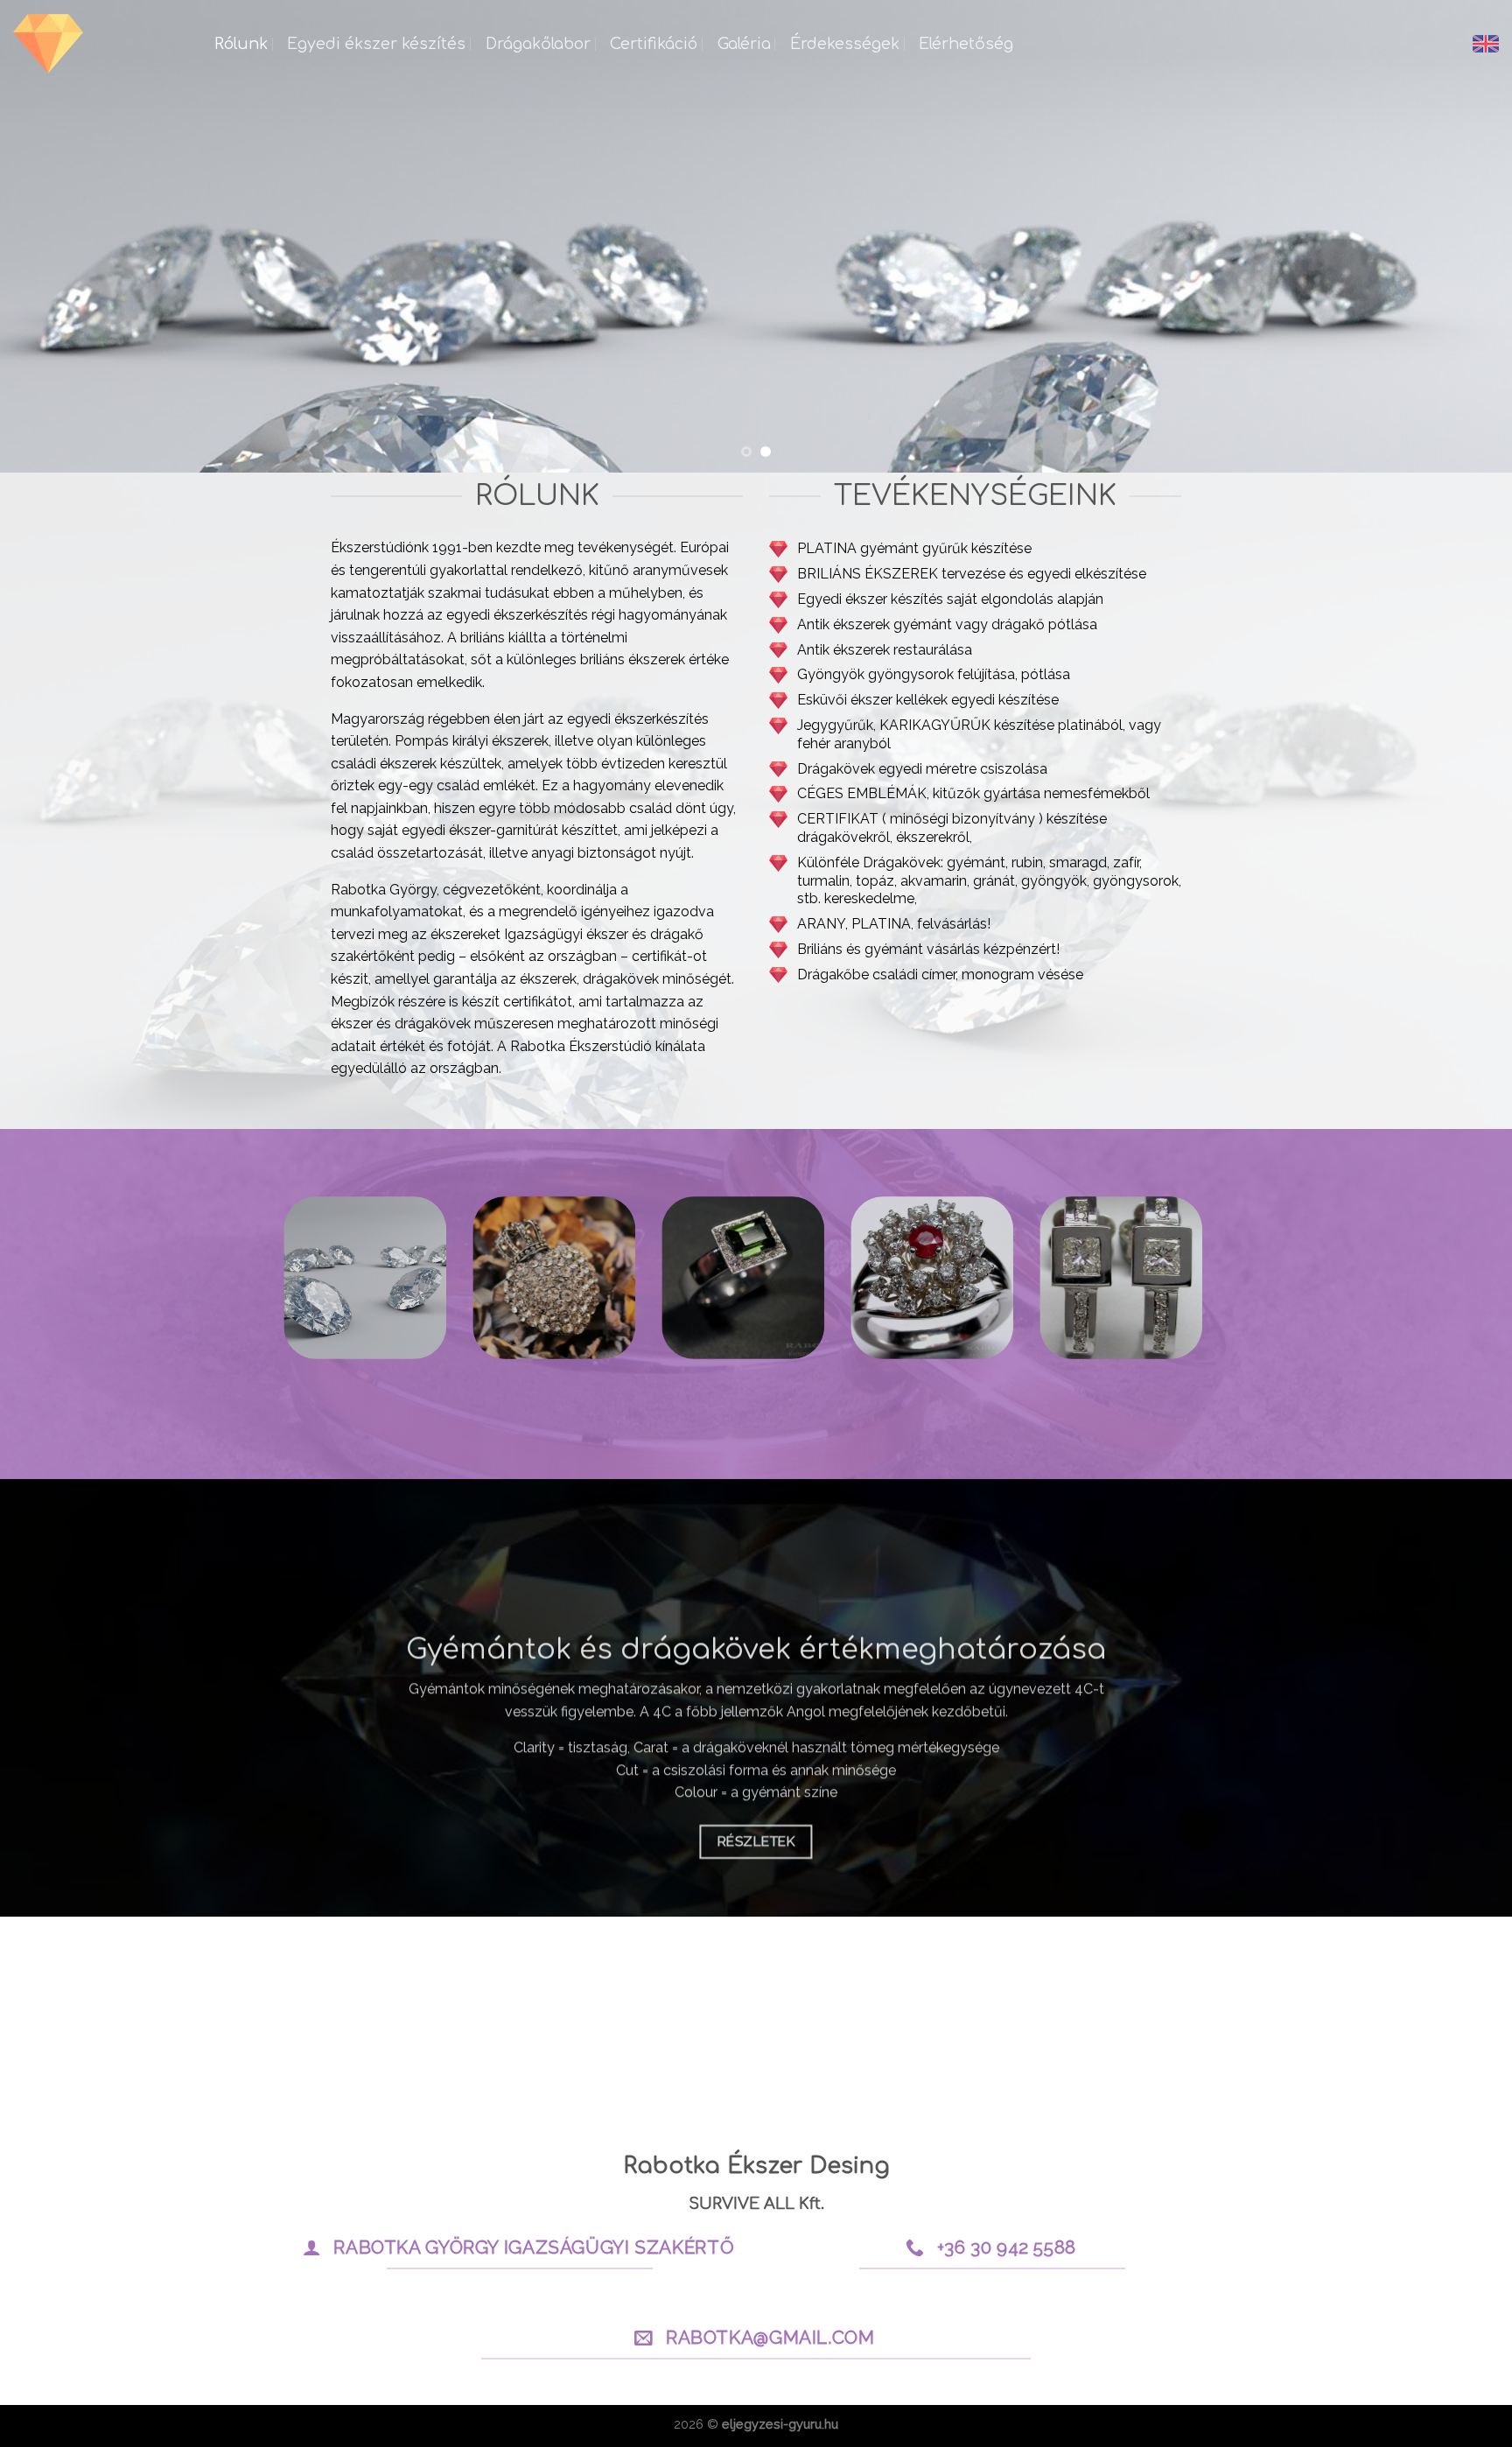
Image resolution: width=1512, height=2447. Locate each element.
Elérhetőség (966, 44)
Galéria (744, 44)
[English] (1486, 44)
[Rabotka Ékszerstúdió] (756, 236)
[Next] (1459, 236)
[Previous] (52, 236)
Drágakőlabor (538, 44)
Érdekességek (845, 44)
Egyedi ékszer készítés (376, 44)
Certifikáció (654, 44)
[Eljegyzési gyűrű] (101, 44)
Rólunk (241, 44)
